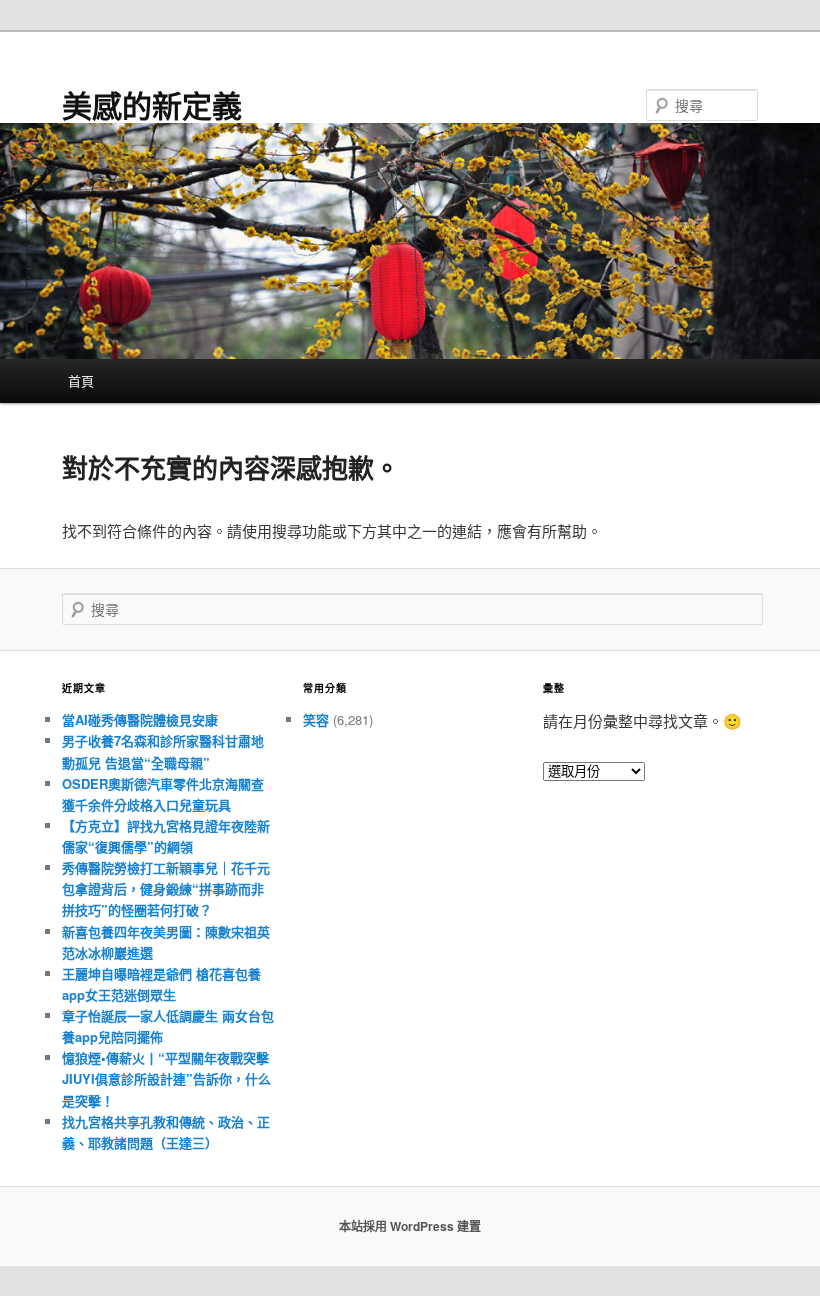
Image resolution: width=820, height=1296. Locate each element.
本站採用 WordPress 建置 (410, 1226)
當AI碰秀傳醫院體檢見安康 (140, 719)
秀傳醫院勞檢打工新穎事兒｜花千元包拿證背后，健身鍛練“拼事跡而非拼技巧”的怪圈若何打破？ (166, 888)
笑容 (316, 719)
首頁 (81, 380)
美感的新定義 (152, 104)
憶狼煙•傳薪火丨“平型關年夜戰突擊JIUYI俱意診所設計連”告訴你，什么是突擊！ (166, 1078)
